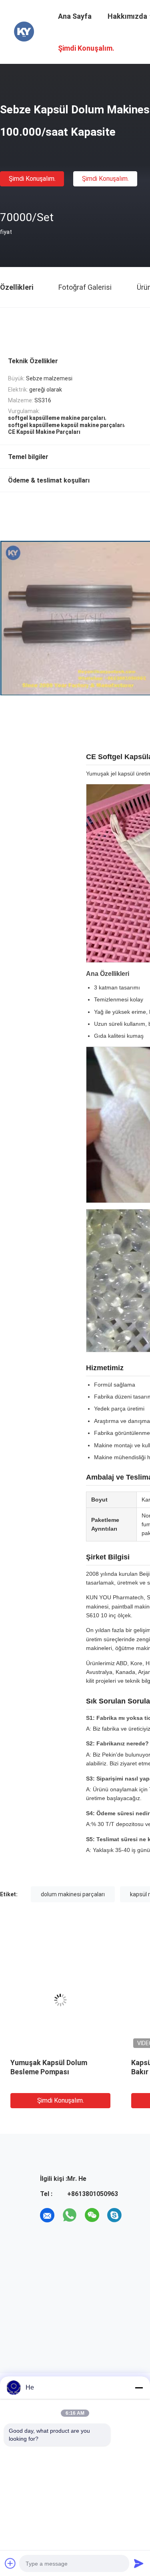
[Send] (139, 2563)
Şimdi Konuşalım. (32, 179)
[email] (47, 2215)
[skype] (114, 2215)
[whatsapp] (70, 2215)
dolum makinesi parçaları (73, 1894)
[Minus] (139, 2388)
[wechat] (92, 2215)
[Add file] (10, 2563)
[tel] (137, 2215)
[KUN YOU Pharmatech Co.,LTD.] (24, 31)
